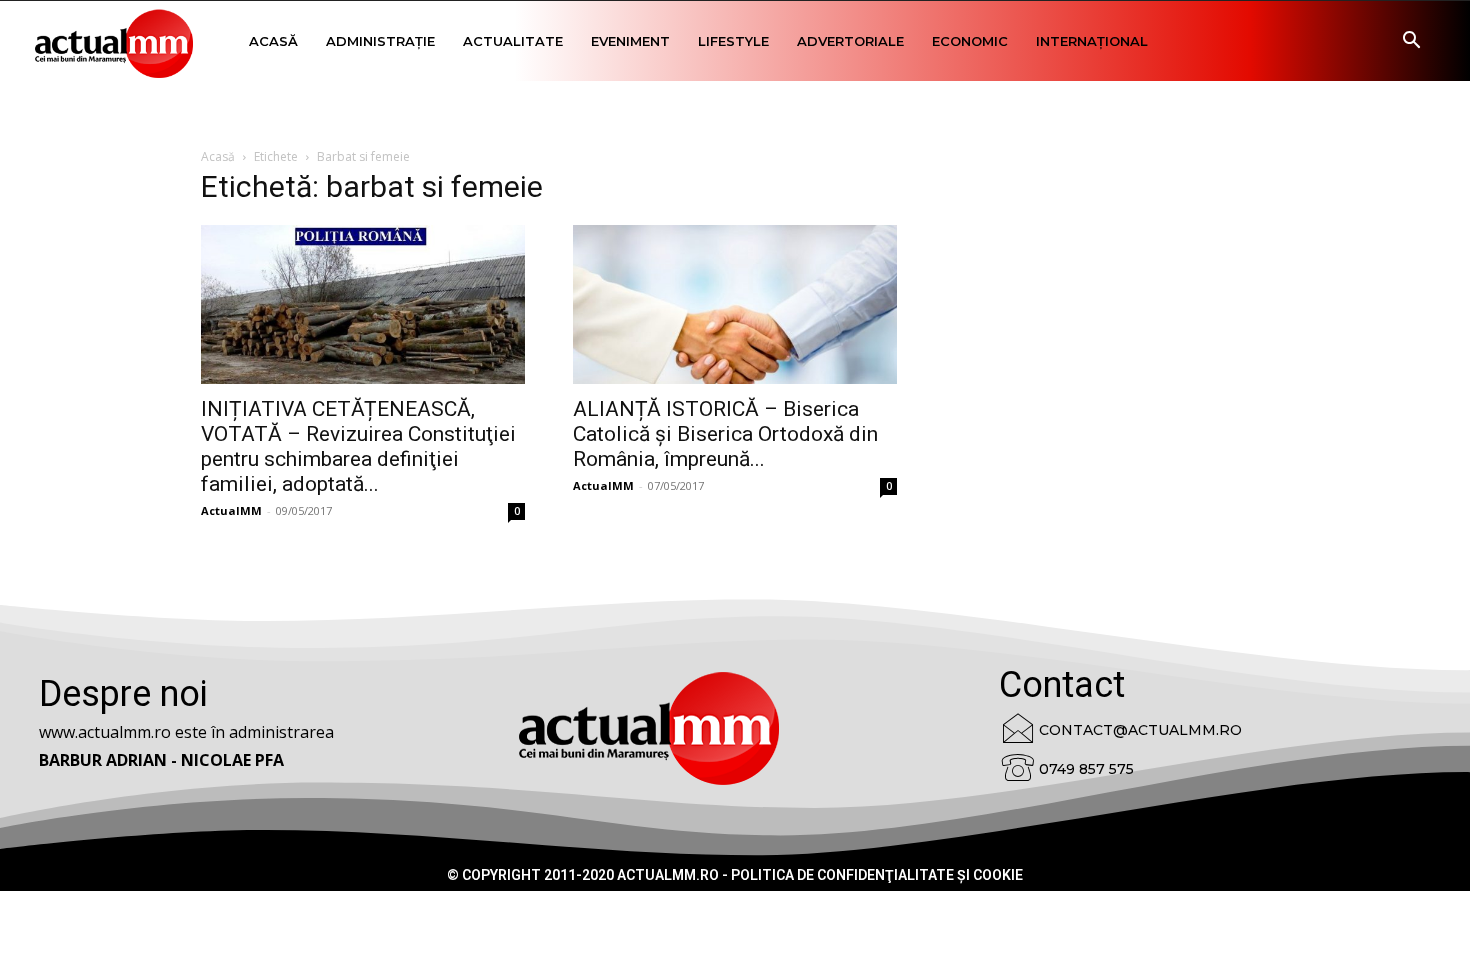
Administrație (380, 41)
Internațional (1092, 41)
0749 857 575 (1086, 769)
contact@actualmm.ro (1140, 730)
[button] (1411, 42)
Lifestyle (733, 41)
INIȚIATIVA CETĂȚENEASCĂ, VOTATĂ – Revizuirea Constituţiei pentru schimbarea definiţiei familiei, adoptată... (358, 446)
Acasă (273, 41)
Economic (970, 41)
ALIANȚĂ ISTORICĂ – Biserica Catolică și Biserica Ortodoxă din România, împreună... (725, 434)
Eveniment (630, 41)
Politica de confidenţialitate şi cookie (877, 875)
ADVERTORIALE (850, 41)
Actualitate (513, 41)
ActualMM (231, 510)
